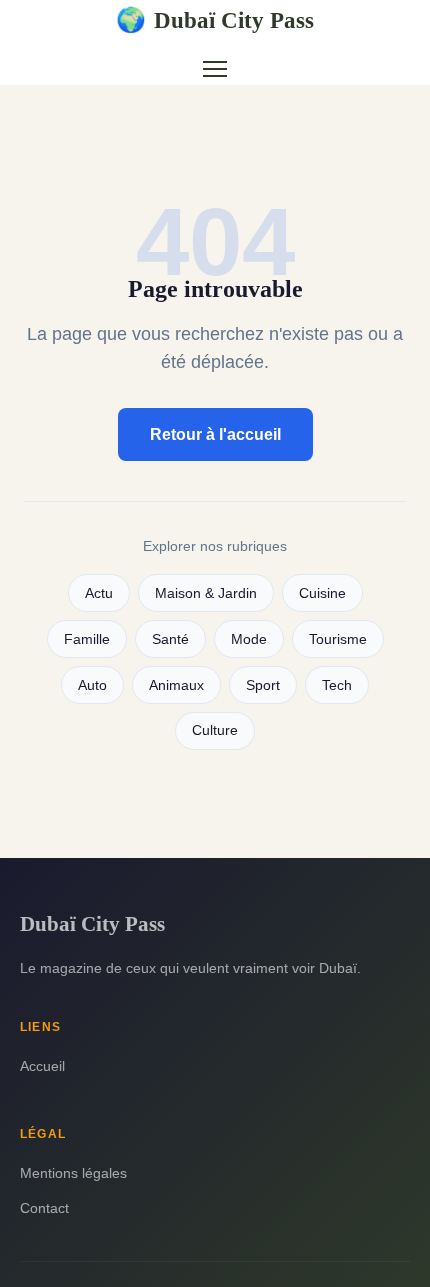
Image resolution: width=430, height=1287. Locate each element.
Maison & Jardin (206, 593)
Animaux (176, 685)
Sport (263, 685)
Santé (170, 639)
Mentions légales (73, 1173)
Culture (215, 730)
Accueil (42, 1066)
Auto (92, 685)
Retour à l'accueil (215, 434)
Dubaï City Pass (215, 20)
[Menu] (215, 69)
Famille (87, 639)
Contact (44, 1208)
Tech (337, 685)
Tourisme (338, 639)
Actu (99, 593)
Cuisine (322, 593)
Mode (249, 639)
